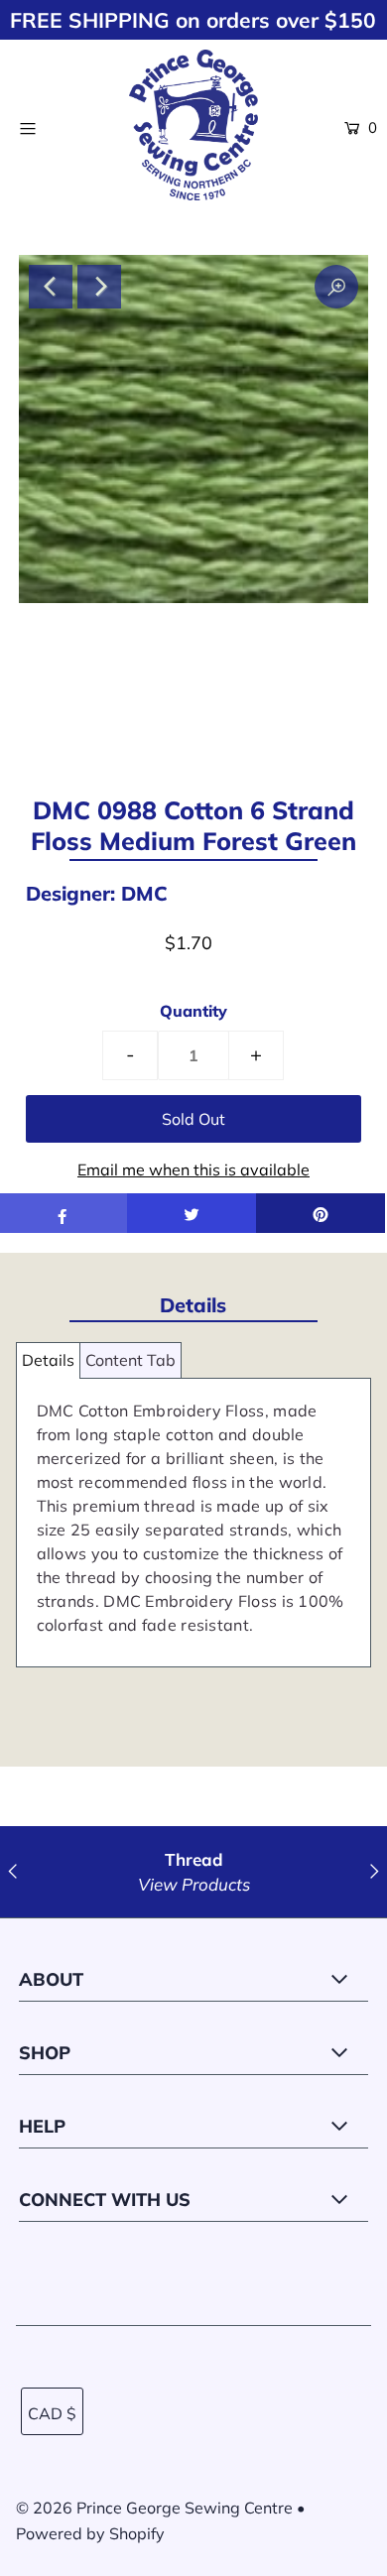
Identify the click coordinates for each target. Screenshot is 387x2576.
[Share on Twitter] (192, 1213)
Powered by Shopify (90, 2533)
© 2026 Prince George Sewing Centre (154, 2508)
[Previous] (51, 287)
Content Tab (130, 1360)
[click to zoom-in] (336, 287)
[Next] (99, 287)
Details (48, 1360)
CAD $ (52, 2413)
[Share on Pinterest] (321, 1213)
